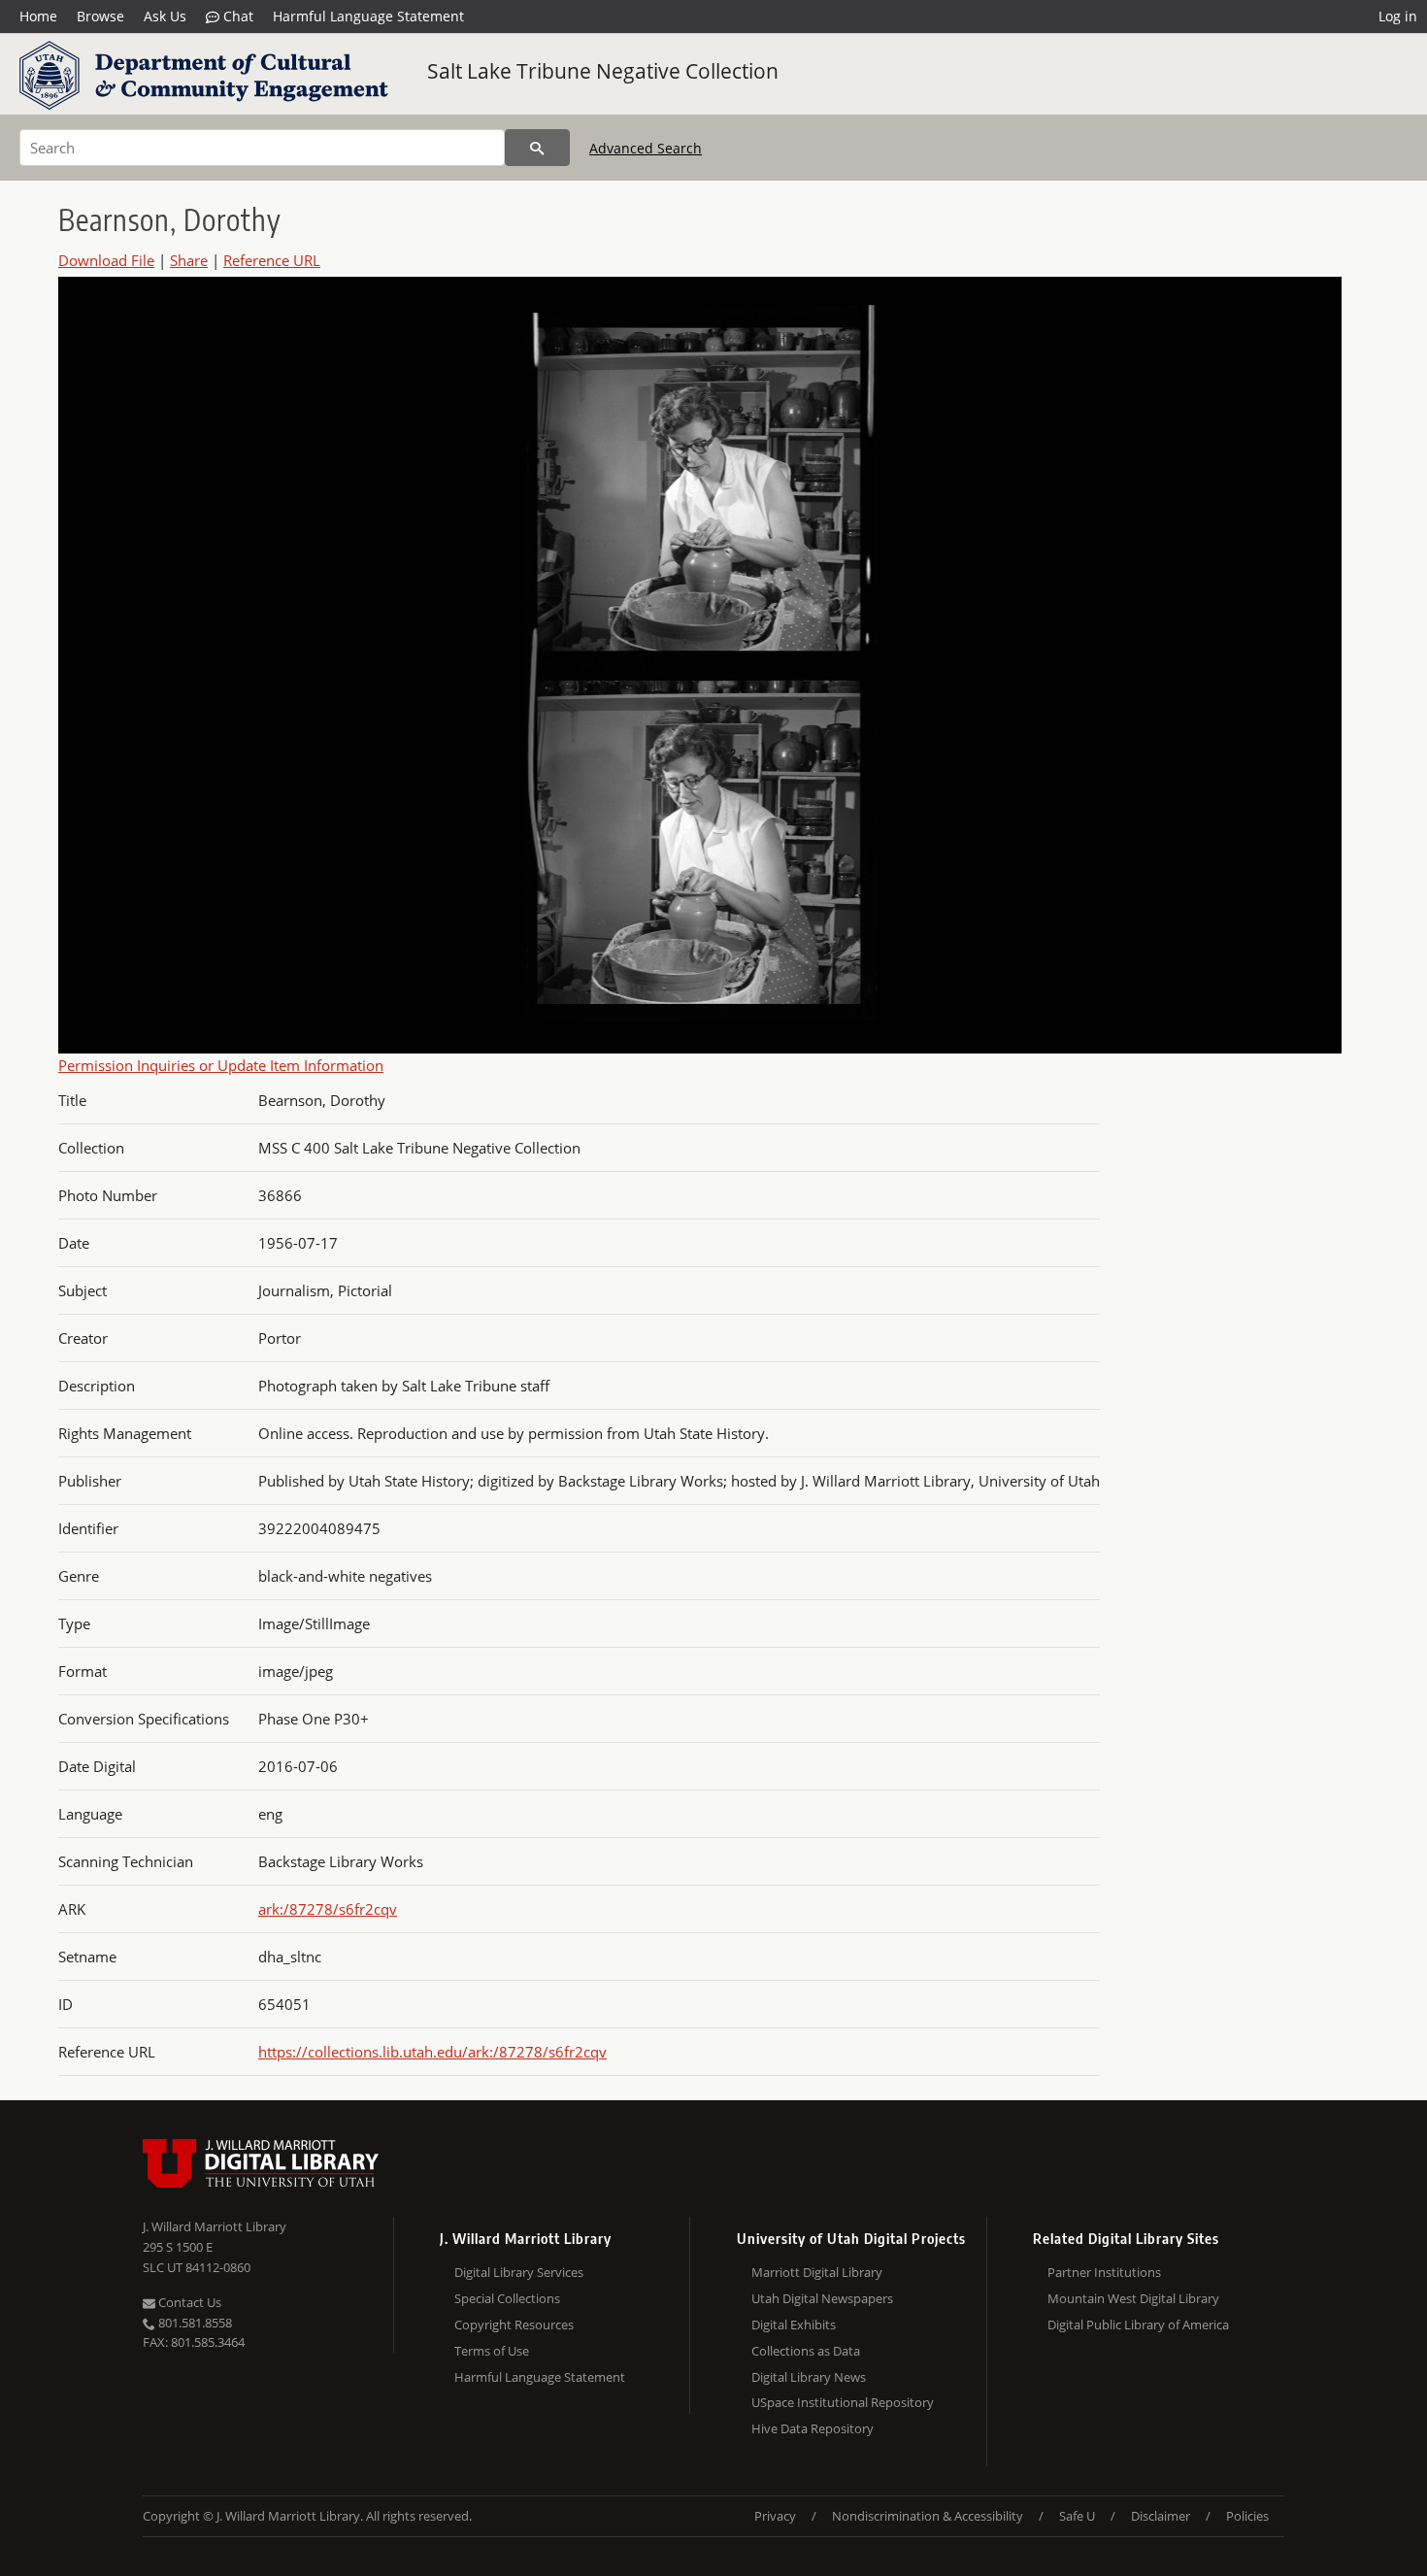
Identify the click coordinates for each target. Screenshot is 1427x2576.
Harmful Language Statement (368, 16)
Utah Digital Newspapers (822, 2298)
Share (189, 260)
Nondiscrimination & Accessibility (928, 2516)
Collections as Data (806, 2351)
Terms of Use (492, 2351)
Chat (236, 16)
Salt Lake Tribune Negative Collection (603, 71)
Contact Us (188, 2302)
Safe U (1077, 2516)
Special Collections (507, 2298)
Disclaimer (1161, 2516)
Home (38, 16)
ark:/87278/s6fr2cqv (328, 1909)
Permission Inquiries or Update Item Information (221, 1065)
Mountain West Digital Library (1133, 2298)
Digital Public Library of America (1138, 2325)
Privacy (775, 2516)
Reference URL (272, 260)
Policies (1247, 2516)
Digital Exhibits (794, 2325)
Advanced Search (646, 148)
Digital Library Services (519, 2272)
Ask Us (165, 16)
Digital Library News (809, 2377)
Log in (1398, 16)
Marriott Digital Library (817, 2272)
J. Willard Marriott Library (215, 2226)
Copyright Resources (514, 2325)
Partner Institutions (1104, 2272)
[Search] (537, 148)
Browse (100, 16)
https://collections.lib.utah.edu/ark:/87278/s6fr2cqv (432, 2052)
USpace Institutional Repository (843, 2402)
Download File (106, 260)
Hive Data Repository (813, 2428)
